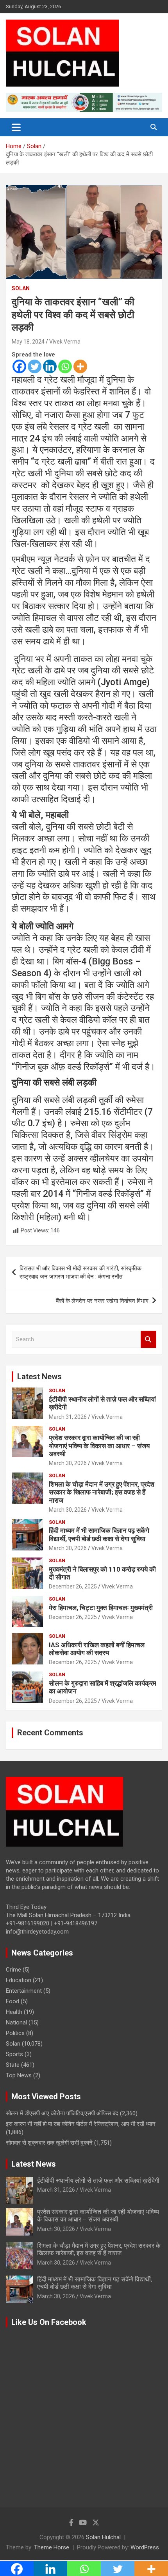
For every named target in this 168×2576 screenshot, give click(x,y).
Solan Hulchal (103, 2537)
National (16, 2022)
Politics (15, 2033)
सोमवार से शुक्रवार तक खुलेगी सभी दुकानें (49, 2143)
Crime (13, 1970)
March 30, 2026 (68, 1463)
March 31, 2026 (68, 1417)
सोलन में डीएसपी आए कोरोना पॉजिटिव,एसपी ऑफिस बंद (62, 2113)
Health (14, 2012)
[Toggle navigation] (16, 127)
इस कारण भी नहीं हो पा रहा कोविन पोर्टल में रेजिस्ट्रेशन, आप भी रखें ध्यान (81, 2124)
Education (19, 1980)
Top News (19, 2075)
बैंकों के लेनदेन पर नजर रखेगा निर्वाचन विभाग (102, 1301)
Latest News (39, 1377)
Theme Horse (52, 2547)
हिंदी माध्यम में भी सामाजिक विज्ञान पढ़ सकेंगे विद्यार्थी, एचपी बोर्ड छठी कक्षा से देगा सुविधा (99, 1534)
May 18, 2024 (28, 342)
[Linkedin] (50, 366)
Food (13, 2001)
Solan (21, 288)
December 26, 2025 (73, 1586)
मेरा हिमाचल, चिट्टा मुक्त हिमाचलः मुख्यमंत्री (101, 1608)
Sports (14, 2054)
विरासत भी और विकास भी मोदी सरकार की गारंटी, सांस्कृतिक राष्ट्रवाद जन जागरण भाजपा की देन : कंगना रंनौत (80, 1273)
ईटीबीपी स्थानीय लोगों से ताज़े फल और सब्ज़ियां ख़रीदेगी (98, 2181)
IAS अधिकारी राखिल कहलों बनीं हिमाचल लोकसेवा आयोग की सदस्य (97, 1649)
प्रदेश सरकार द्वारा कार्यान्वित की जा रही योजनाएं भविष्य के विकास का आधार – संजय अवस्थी (99, 1446)
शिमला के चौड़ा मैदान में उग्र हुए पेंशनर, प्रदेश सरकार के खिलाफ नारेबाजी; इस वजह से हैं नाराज (102, 1492)
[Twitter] (35, 366)
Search (148, 1340)
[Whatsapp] (65, 366)
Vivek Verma (65, 342)
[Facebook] (19, 366)
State (13, 2065)
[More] (80, 366)
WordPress (145, 2547)
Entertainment (24, 1991)
